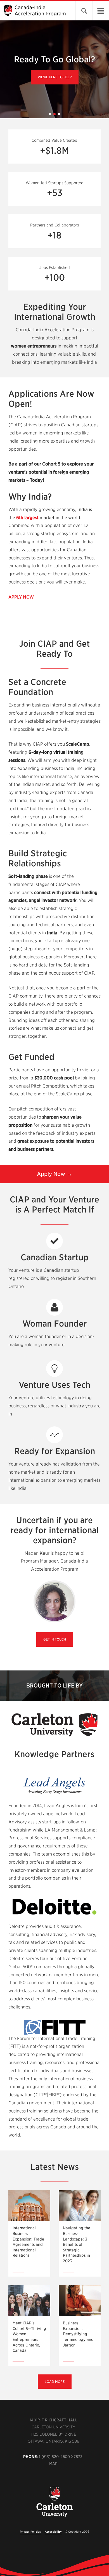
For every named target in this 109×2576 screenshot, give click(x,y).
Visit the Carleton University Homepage (54, 2505)
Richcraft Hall (61, 2420)
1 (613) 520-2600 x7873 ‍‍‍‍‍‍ (61, 2457)
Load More (55, 2382)
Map (53, 2464)
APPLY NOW (21, 597)
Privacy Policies (30, 2532)
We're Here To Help (55, 77)
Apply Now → (54, 1174)
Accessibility (53, 2532)
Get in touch (55, 1639)
